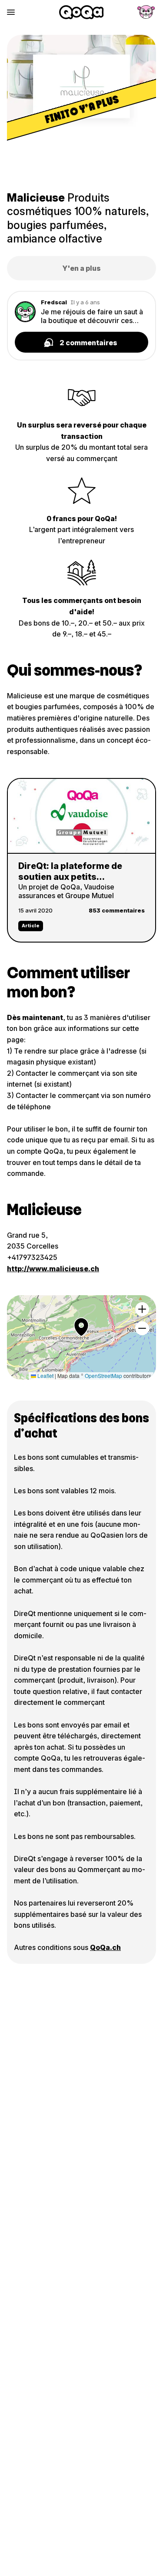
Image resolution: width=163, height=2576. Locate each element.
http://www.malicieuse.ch (53, 1269)
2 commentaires (88, 343)
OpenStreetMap (103, 1376)
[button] (81, 1327)
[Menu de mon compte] (146, 12)
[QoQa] (81, 12)
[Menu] (11, 12)
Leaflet (45, 1376)
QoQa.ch (105, 1947)
